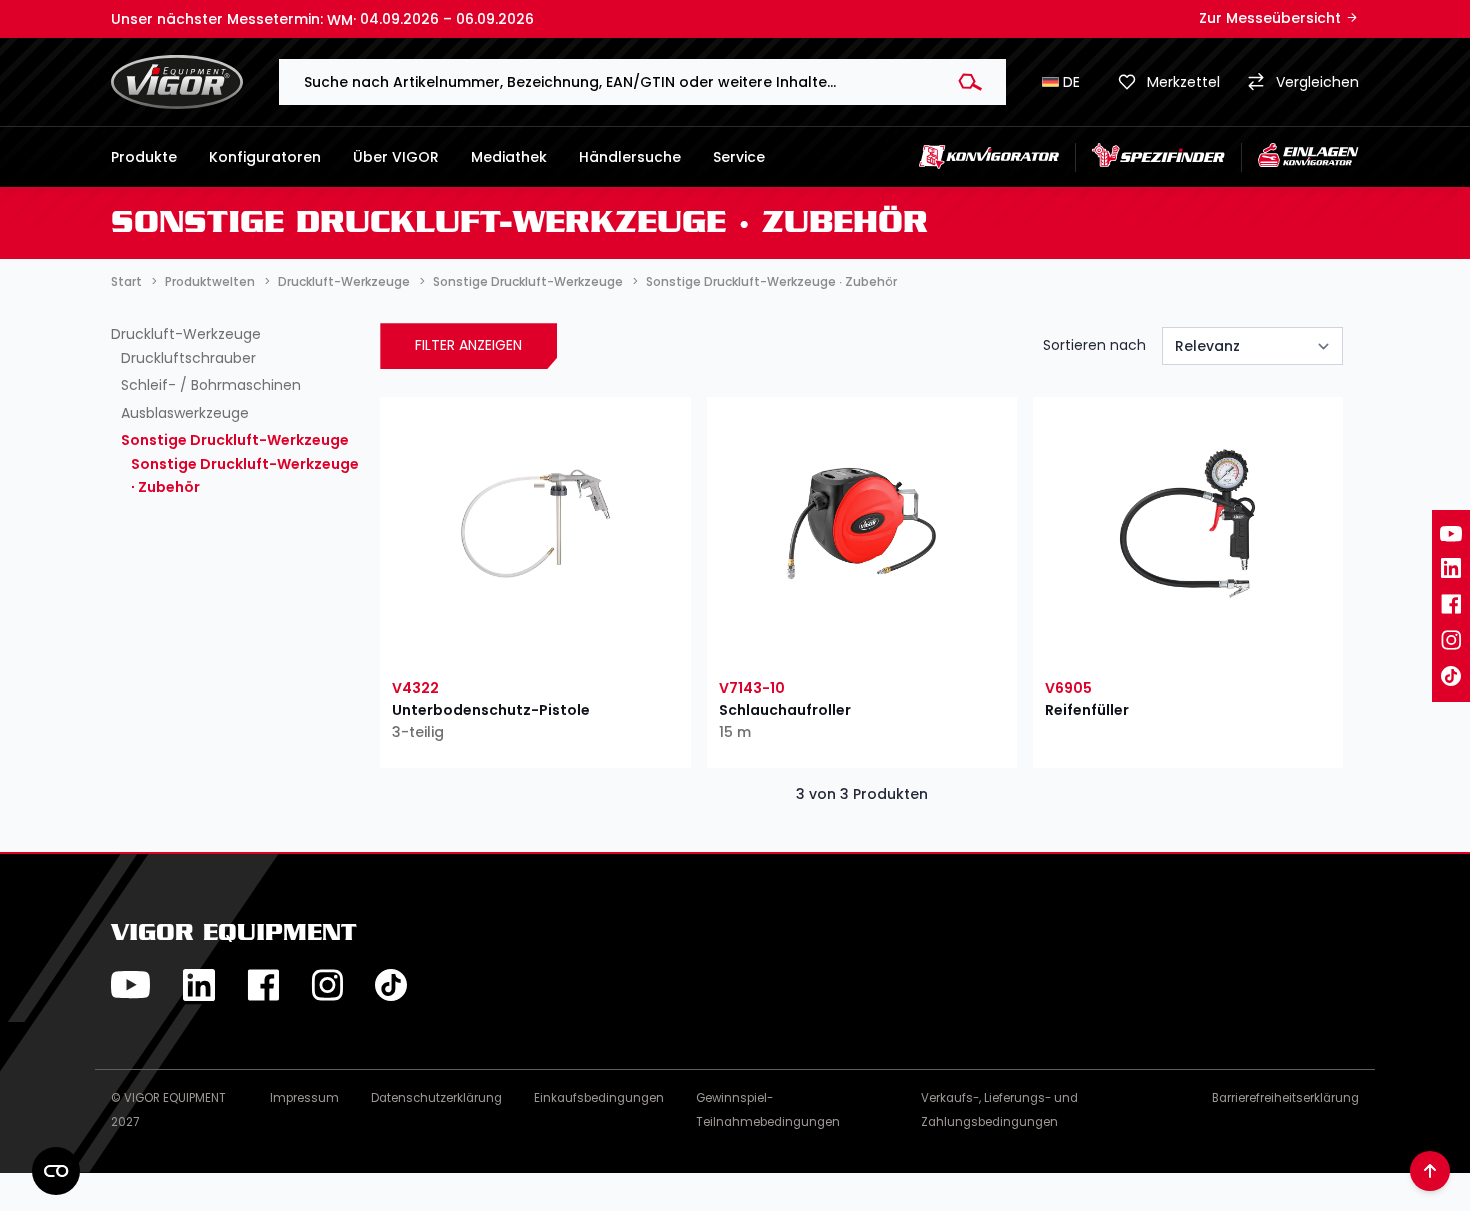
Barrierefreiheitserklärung (1285, 1098)
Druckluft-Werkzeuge (186, 334)
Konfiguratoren (265, 157)
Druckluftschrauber (188, 358)
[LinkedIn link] (1451, 568)
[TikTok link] (1451, 676)
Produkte (144, 157)
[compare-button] (608, 646)
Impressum (304, 1098)
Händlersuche (630, 157)
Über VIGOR (396, 157)
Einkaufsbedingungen (599, 1098)
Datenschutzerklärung (436, 1098)
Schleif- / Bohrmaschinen (211, 385)
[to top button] (1430, 1171)
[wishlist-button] (461, 646)
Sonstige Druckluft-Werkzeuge (235, 440)
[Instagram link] (1451, 640)
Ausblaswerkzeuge (185, 413)
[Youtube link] (1451, 534)
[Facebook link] (1451, 604)
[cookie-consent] (56, 1171)
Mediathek (509, 157)
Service (739, 157)
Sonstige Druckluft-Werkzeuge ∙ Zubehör (245, 476)
